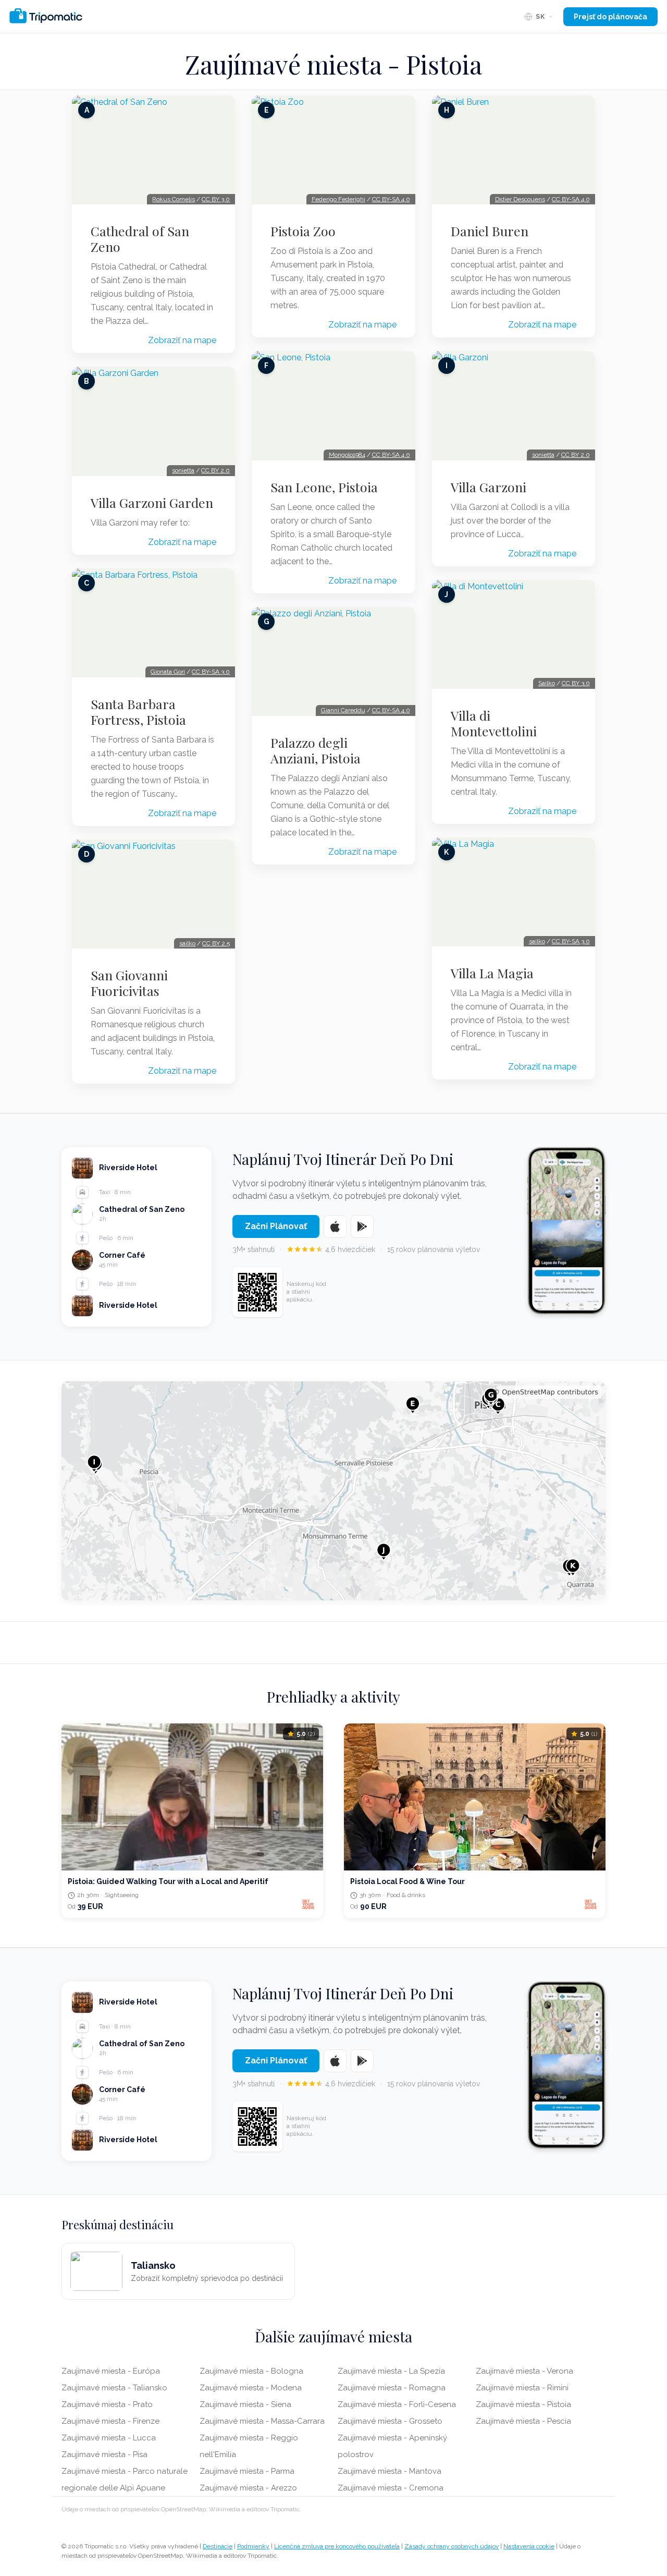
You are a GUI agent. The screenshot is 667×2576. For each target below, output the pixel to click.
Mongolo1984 (347, 455)
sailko (187, 943)
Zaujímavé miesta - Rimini (522, 2388)
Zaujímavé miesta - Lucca (109, 2438)
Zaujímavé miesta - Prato (107, 2404)
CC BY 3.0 (216, 199)
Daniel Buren (490, 231)
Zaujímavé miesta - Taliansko (114, 2388)
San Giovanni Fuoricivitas (129, 983)
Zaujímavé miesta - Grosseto (390, 2421)
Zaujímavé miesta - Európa (111, 2371)
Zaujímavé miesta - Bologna (251, 2371)
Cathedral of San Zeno (140, 239)
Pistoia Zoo (303, 231)
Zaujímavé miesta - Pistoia (523, 2404)
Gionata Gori (168, 672)
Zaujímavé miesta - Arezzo (248, 2488)
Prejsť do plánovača (610, 17)
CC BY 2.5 (216, 943)
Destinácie (218, 2546)
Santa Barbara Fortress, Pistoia (138, 712)
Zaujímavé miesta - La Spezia (391, 2371)
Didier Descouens (520, 199)
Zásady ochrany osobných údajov (452, 2546)
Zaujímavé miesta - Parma (247, 2471)
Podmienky (253, 2546)
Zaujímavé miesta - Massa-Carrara (262, 2421)
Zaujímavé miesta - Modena (251, 2388)
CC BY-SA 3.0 (211, 672)
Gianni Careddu (343, 710)
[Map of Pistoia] (333, 1491)
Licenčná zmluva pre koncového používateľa (337, 2546)
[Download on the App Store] (335, 1226)
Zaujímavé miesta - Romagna (392, 2388)
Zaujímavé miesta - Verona (524, 2371)
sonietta (183, 470)
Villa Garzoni (489, 487)
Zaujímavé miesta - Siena (245, 2404)
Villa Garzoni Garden (152, 503)
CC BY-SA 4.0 (391, 199)
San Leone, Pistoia (324, 487)
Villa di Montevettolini (494, 723)
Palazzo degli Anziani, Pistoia (316, 750)
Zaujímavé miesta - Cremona (391, 2488)
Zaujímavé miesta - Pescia (523, 2421)
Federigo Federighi (338, 199)
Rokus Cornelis (174, 199)
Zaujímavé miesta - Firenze (110, 2421)
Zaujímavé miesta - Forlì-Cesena (397, 2404)
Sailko (547, 683)
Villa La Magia (492, 973)
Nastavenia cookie (529, 2546)
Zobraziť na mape (182, 340)
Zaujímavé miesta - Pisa (104, 2455)
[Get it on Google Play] (362, 1226)
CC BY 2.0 (215, 470)
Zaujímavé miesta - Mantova (390, 2471)
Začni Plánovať (276, 1226)
